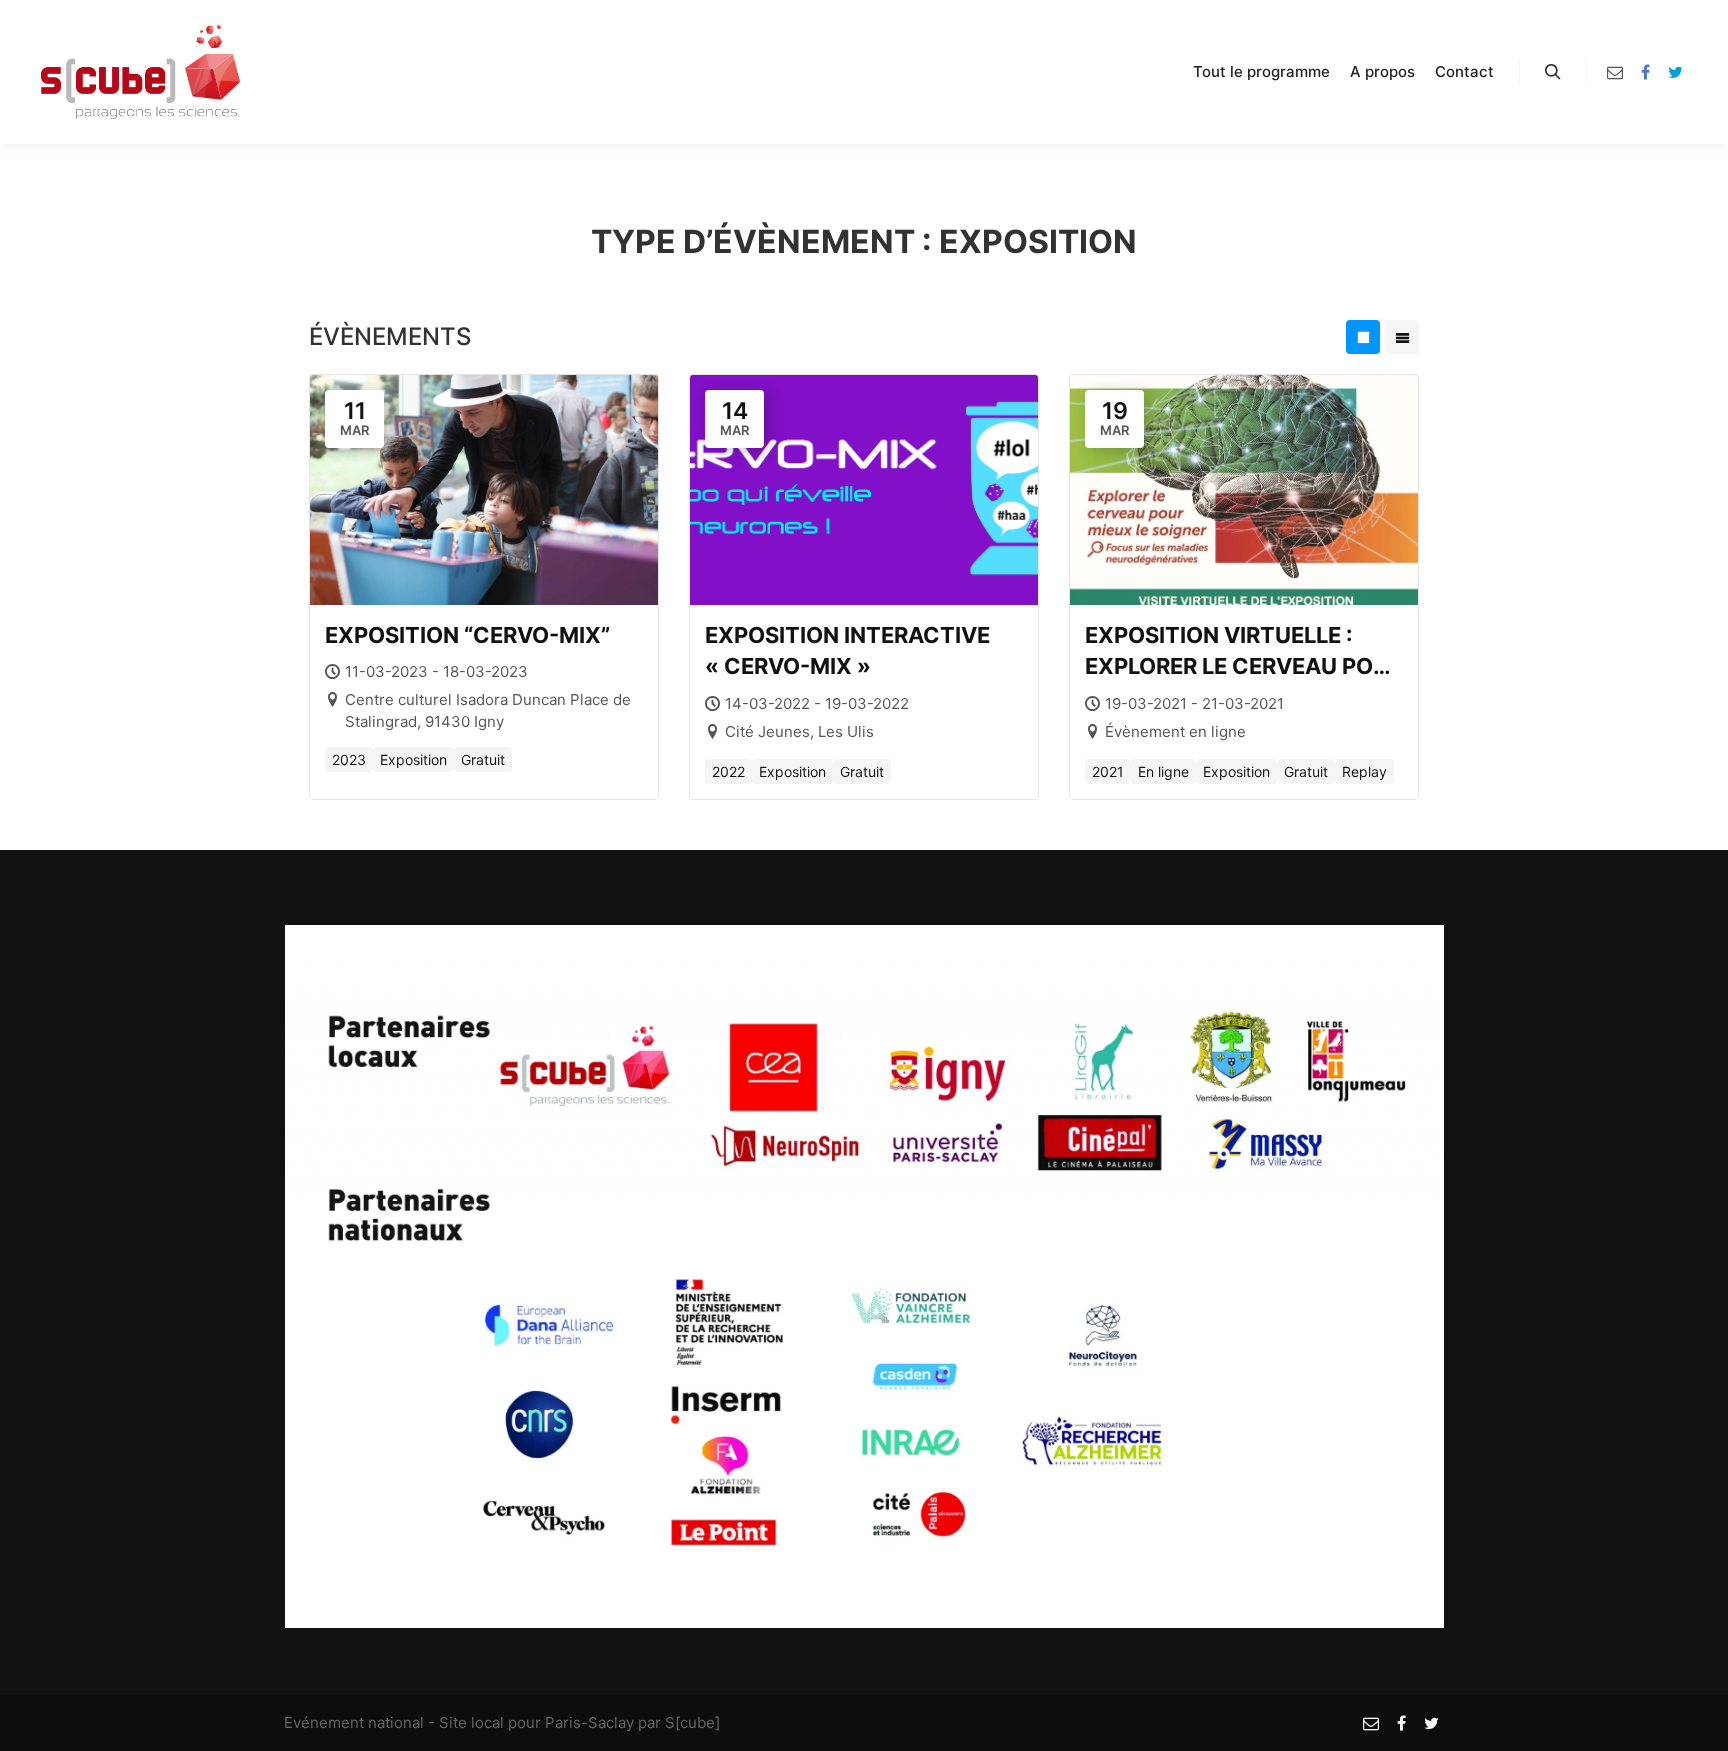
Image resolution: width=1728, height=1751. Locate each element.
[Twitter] (1675, 72)
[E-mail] (1615, 72)
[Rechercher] (1553, 72)
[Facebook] (1645, 72)
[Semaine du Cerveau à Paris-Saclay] (140, 72)
